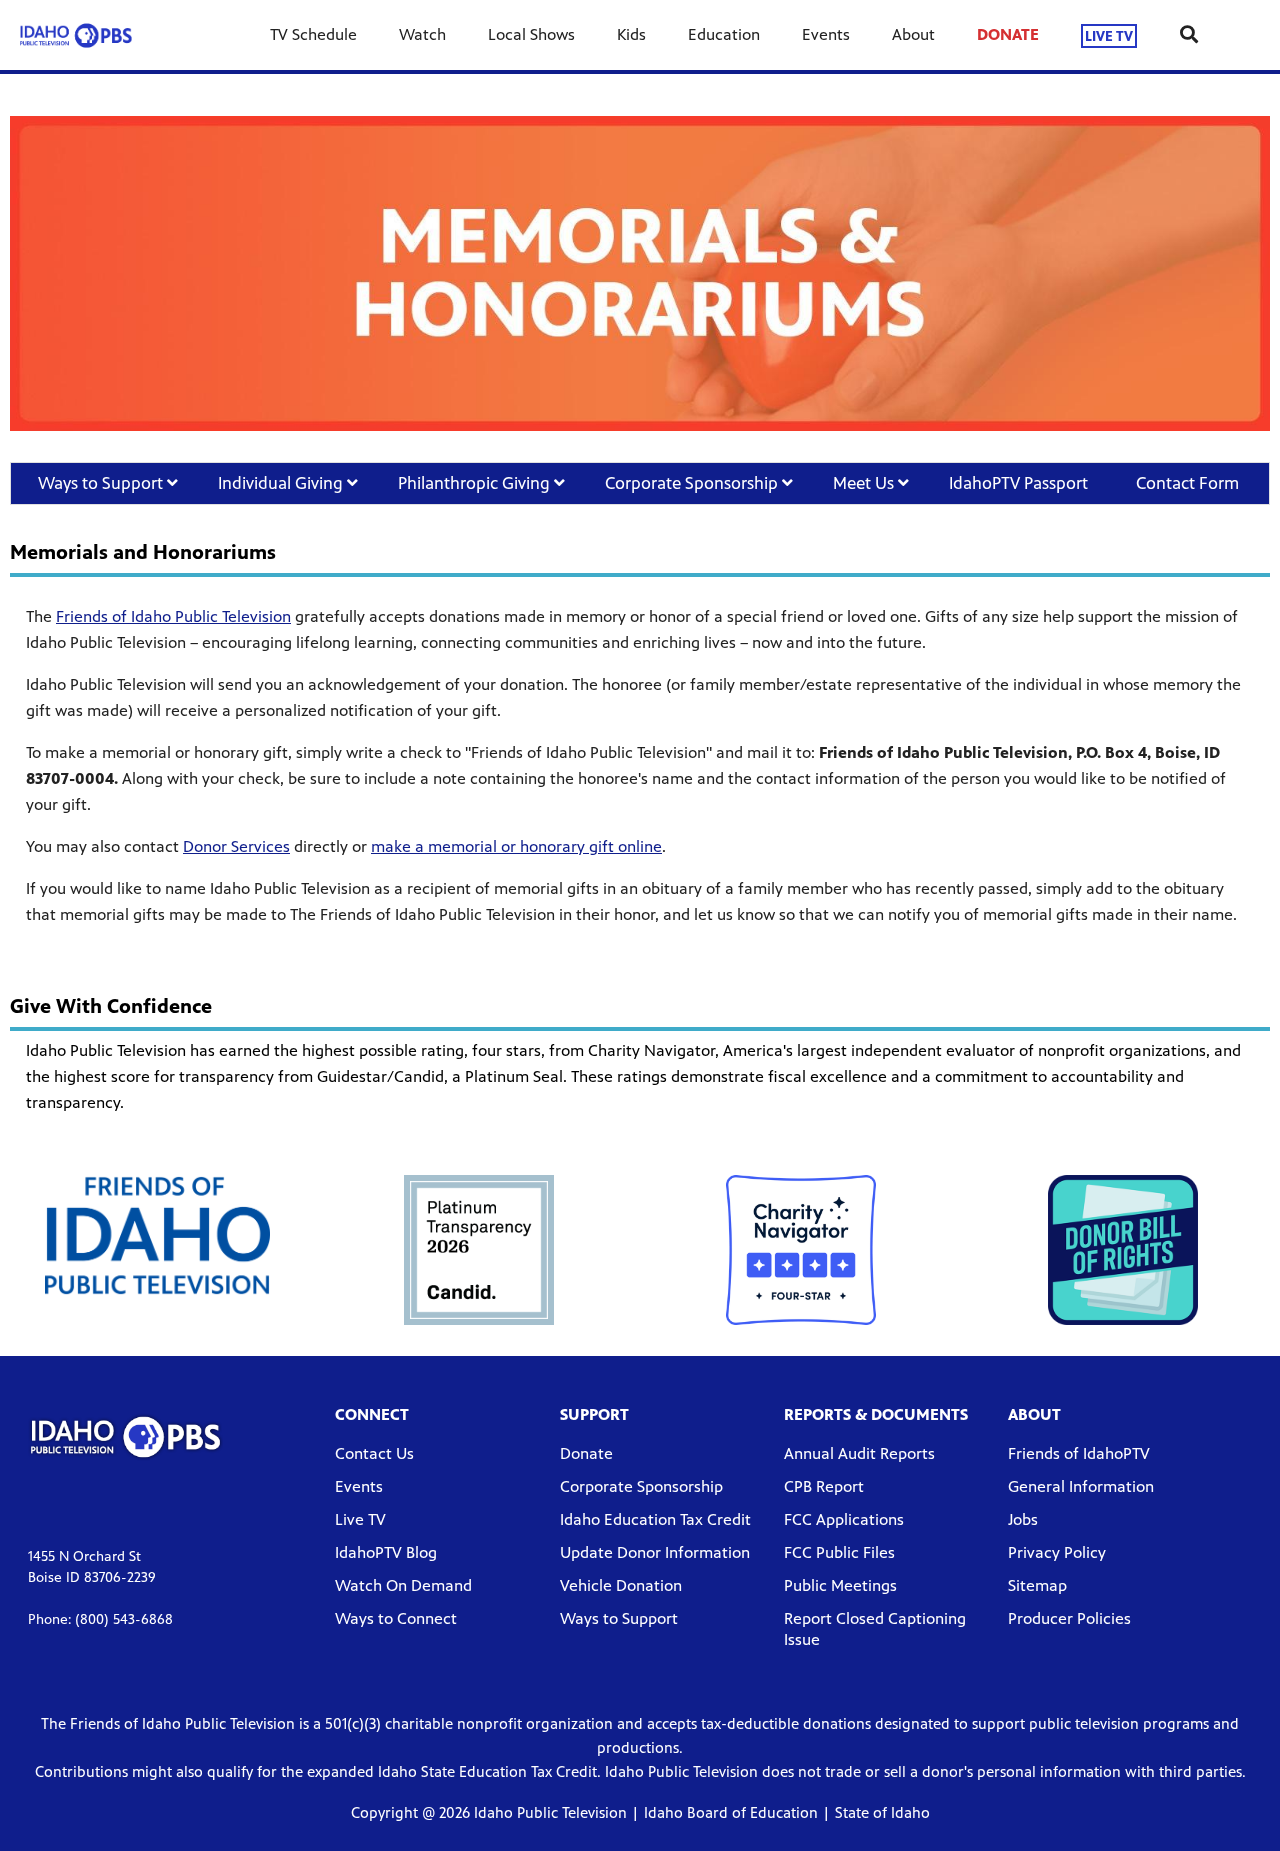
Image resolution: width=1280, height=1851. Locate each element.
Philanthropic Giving (476, 483)
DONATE (1008, 34)
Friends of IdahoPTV (1079, 1453)
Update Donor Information (655, 1552)
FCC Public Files (839, 1552)
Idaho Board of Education (731, 1812)
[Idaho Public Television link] (76, 35)
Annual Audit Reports (859, 1453)
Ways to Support (102, 483)
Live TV (360, 1519)
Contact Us (374, 1453)
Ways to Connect (396, 1618)
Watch (422, 34)
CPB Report (824, 1486)
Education (724, 34)
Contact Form (1189, 483)
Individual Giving (282, 483)
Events (826, 34)
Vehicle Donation (621, 1585)
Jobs (1023, 1519)
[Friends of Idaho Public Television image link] (157, 1235)
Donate (586, 1453)
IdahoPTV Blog (386, 1552)
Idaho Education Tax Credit (655, 1519)
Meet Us (865, 483)
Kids (631, 34)
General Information (1081, 1486)
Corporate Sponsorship (693, 483)
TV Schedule (313, 34)
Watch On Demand (403, 1585)
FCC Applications (844, 1519)
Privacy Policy (1057, 1552)
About (913, 34)
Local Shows (531, 34)
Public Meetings (840, 1585)
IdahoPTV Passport (1018, 483)
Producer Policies (1069, 1618)
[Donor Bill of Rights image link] (1123, 1250)
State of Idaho (882, 1812)
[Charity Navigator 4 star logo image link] (801, 1250)
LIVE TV (1109, 35)
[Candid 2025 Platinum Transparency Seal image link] (479, 1250)
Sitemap (1037, 1585)
